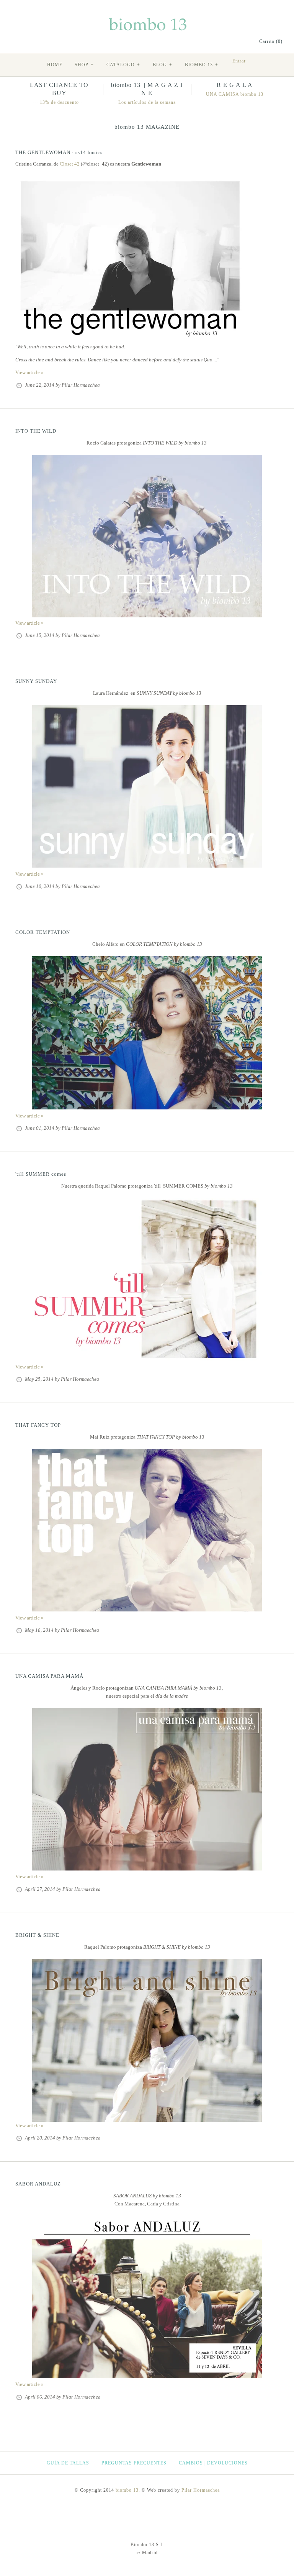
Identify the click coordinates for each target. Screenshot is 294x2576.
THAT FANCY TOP (38, 1425)
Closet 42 (70, 164)
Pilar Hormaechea (201, 2490)
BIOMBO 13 (202, 65)
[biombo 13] (147, 19)
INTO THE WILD (36, 431)
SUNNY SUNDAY (36, 681)
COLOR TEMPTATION (43, 932)
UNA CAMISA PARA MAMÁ (49, 1676)
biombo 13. (128, 2490)
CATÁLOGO (123, 65)
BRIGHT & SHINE (37, 1935)
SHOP (84, 65)
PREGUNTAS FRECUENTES (134, 2463)
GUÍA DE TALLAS (68, 2463)
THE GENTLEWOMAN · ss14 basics (59, 152)
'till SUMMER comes (41, 1174)
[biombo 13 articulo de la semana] (147, 1108)
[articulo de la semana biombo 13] (147, 866)
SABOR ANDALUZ (38, 2184)
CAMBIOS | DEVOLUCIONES (213, 2463)
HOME (55, 65)
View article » (29, 372)
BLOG (163, 65)
